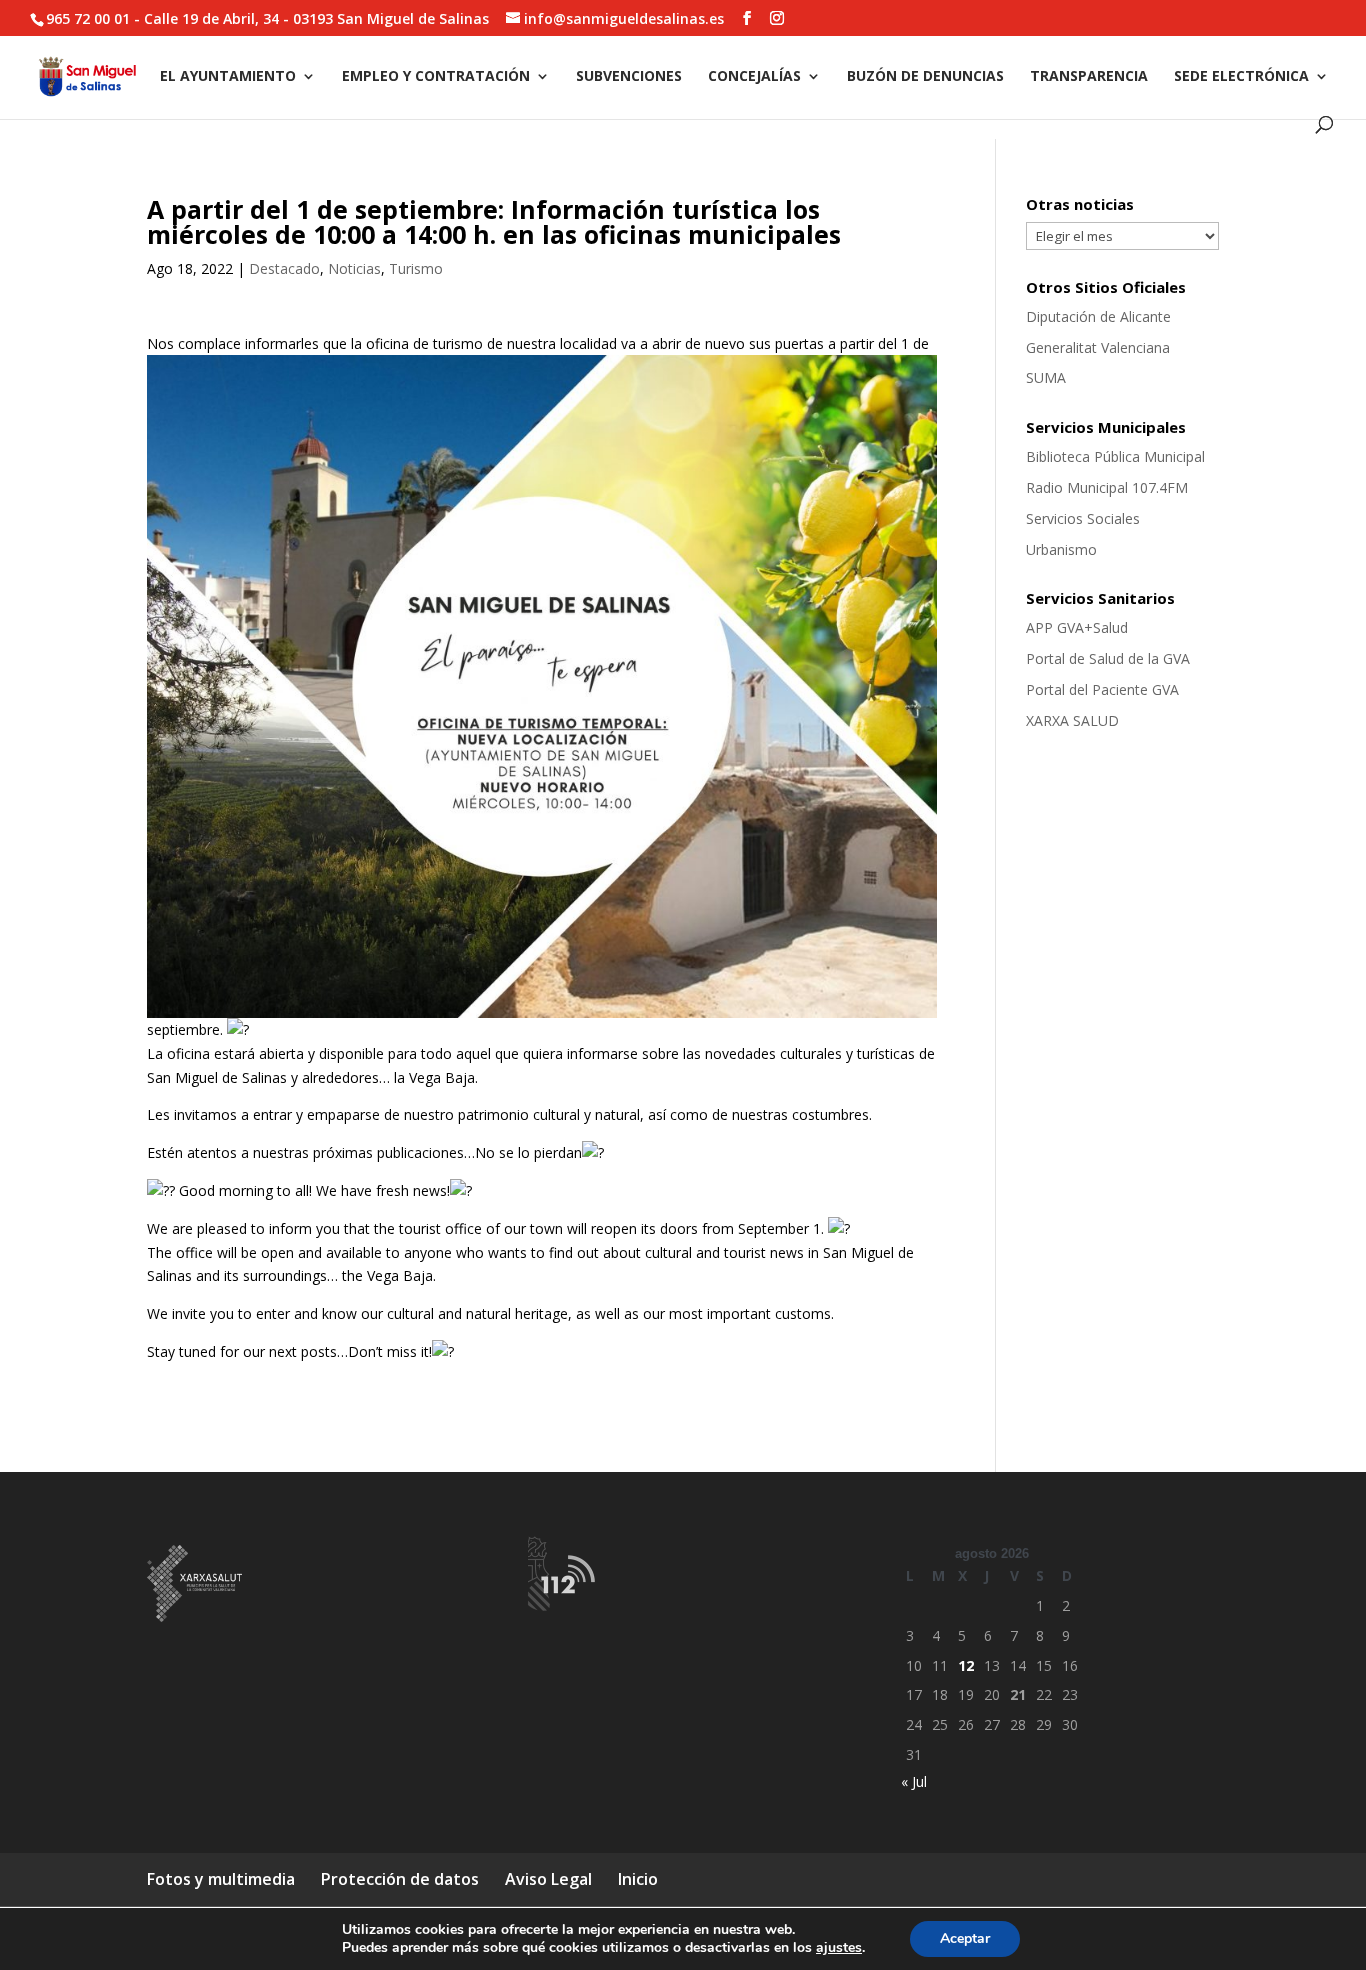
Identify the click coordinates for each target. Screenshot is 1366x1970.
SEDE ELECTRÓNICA (1241, 77)
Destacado (284, 268)
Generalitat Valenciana (1098, 347)
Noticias (354, 268)
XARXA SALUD (1072, 720)
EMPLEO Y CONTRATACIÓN (436, 77)
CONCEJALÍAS (754, 77)
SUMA (1046, 377)
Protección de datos (400, 1879)
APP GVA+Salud (1077, 627)
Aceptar (965, 1938)
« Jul (914, 1781)
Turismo (416, 268)
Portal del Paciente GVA (1102, 689)
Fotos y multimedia (221, 1879)
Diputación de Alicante (1098, 316)
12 (966, 1665)
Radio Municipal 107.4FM (1107, 487)
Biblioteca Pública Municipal (1115, 456)
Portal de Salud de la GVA (1108, 658)
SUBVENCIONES (629, 77)
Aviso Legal (548, 1879)
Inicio (638, 1879)
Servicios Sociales (1083, 518)
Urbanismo (1061, 549)
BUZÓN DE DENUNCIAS (925, 77)
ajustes (839, 1948)
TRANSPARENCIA (1089, 77)
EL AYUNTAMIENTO (228, 77)
